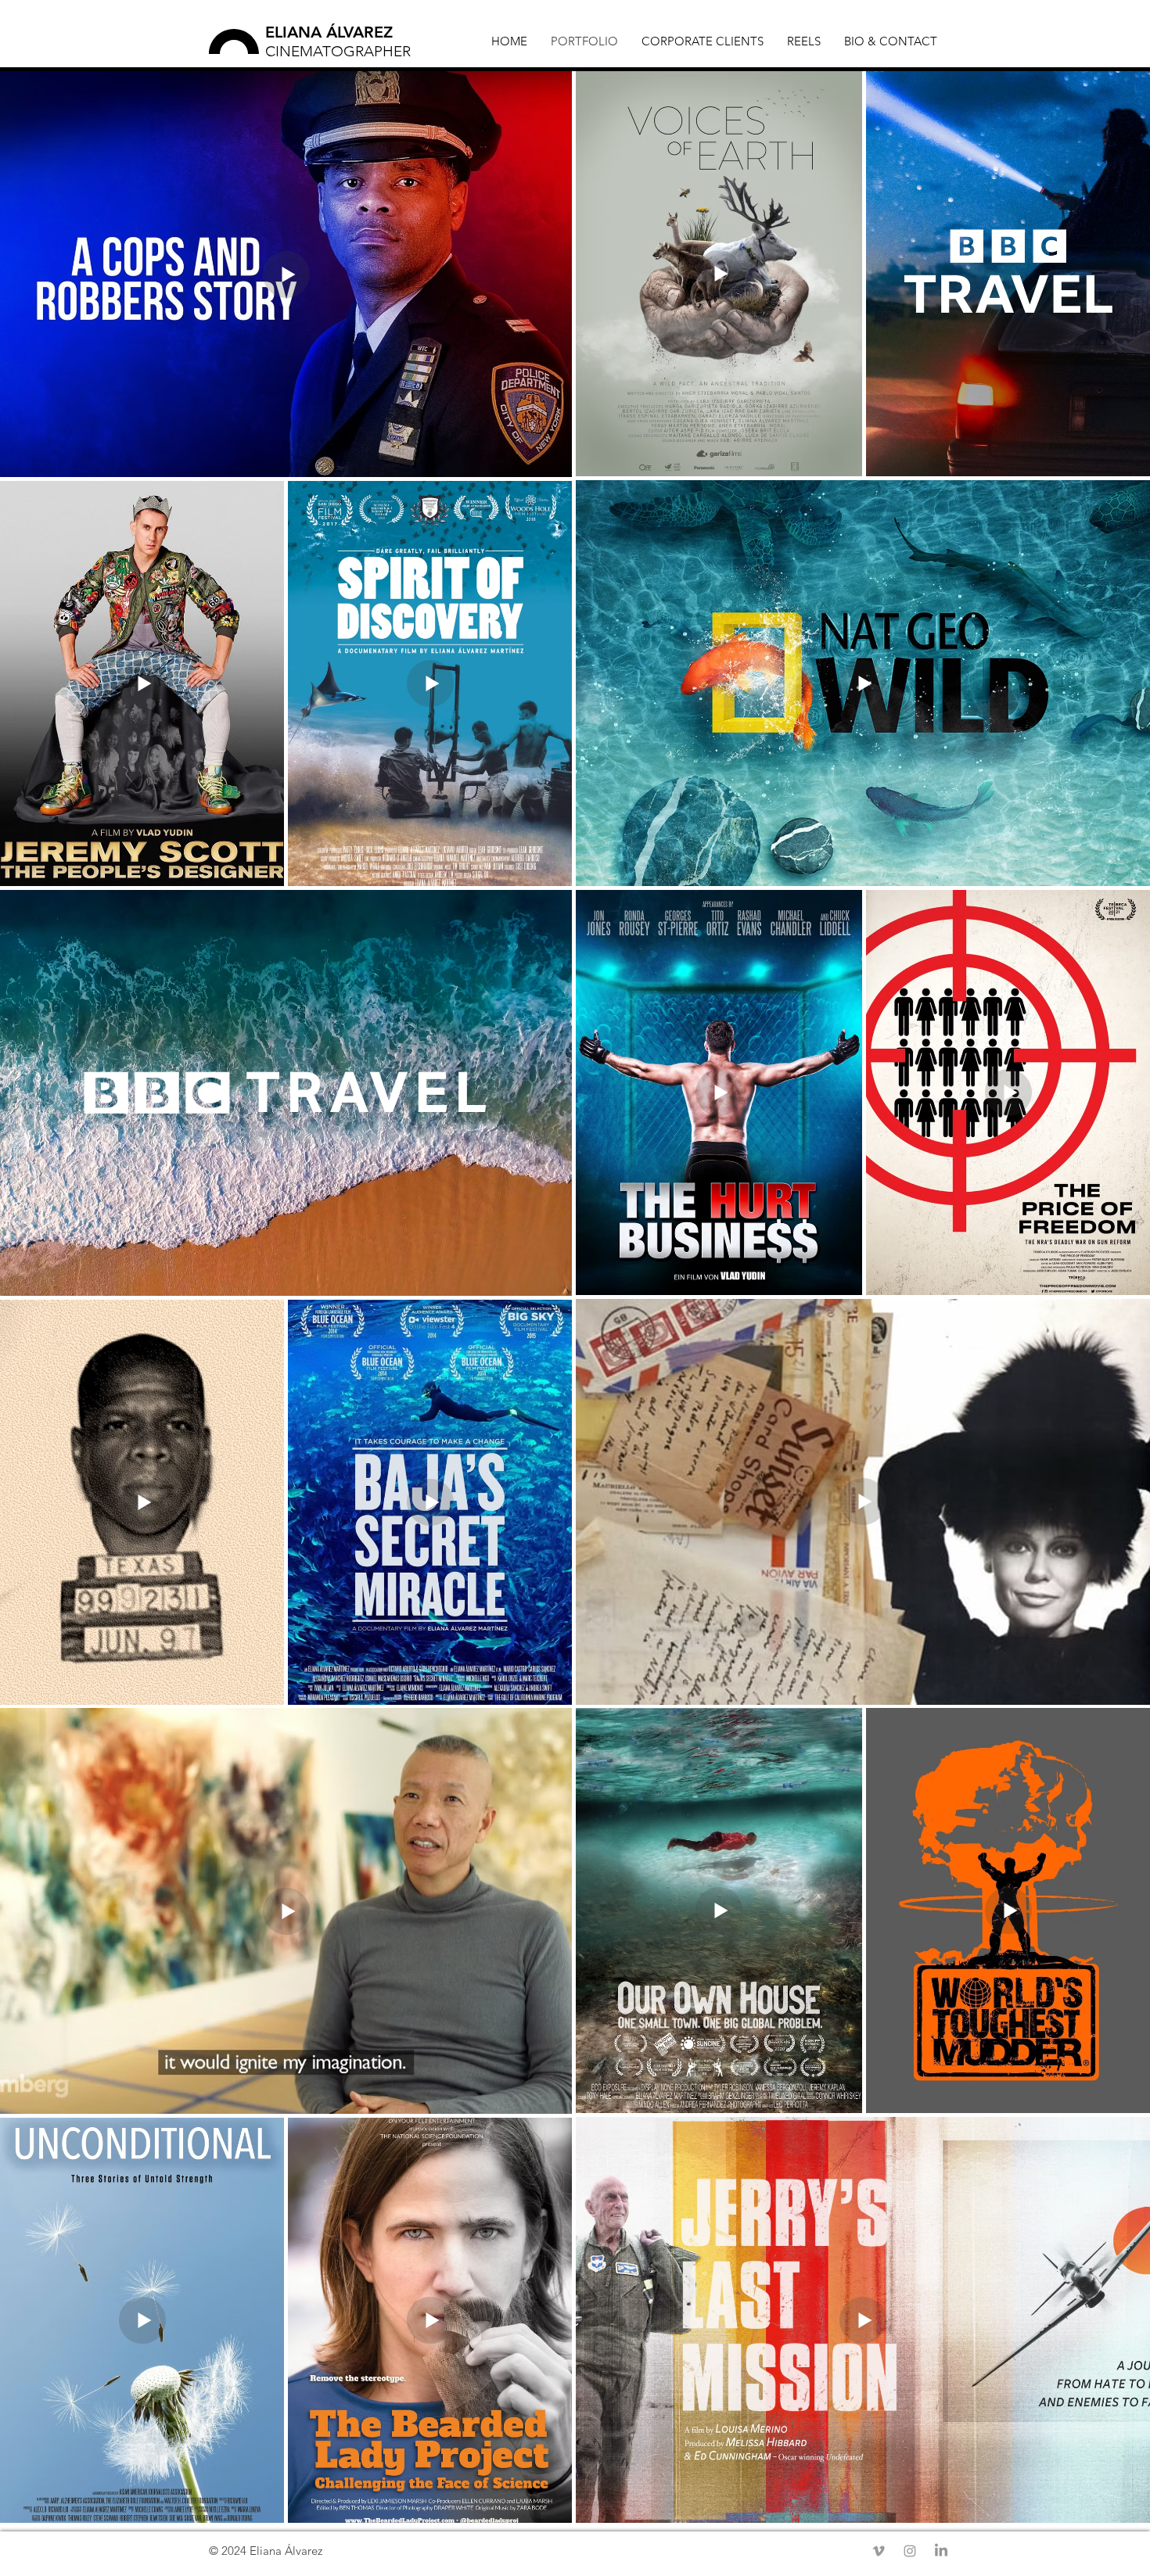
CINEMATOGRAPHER (338, 51)
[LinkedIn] (941, 2551)
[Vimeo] (879, 2551)
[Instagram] (910, 2551)
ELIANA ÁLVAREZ (329, 32)
